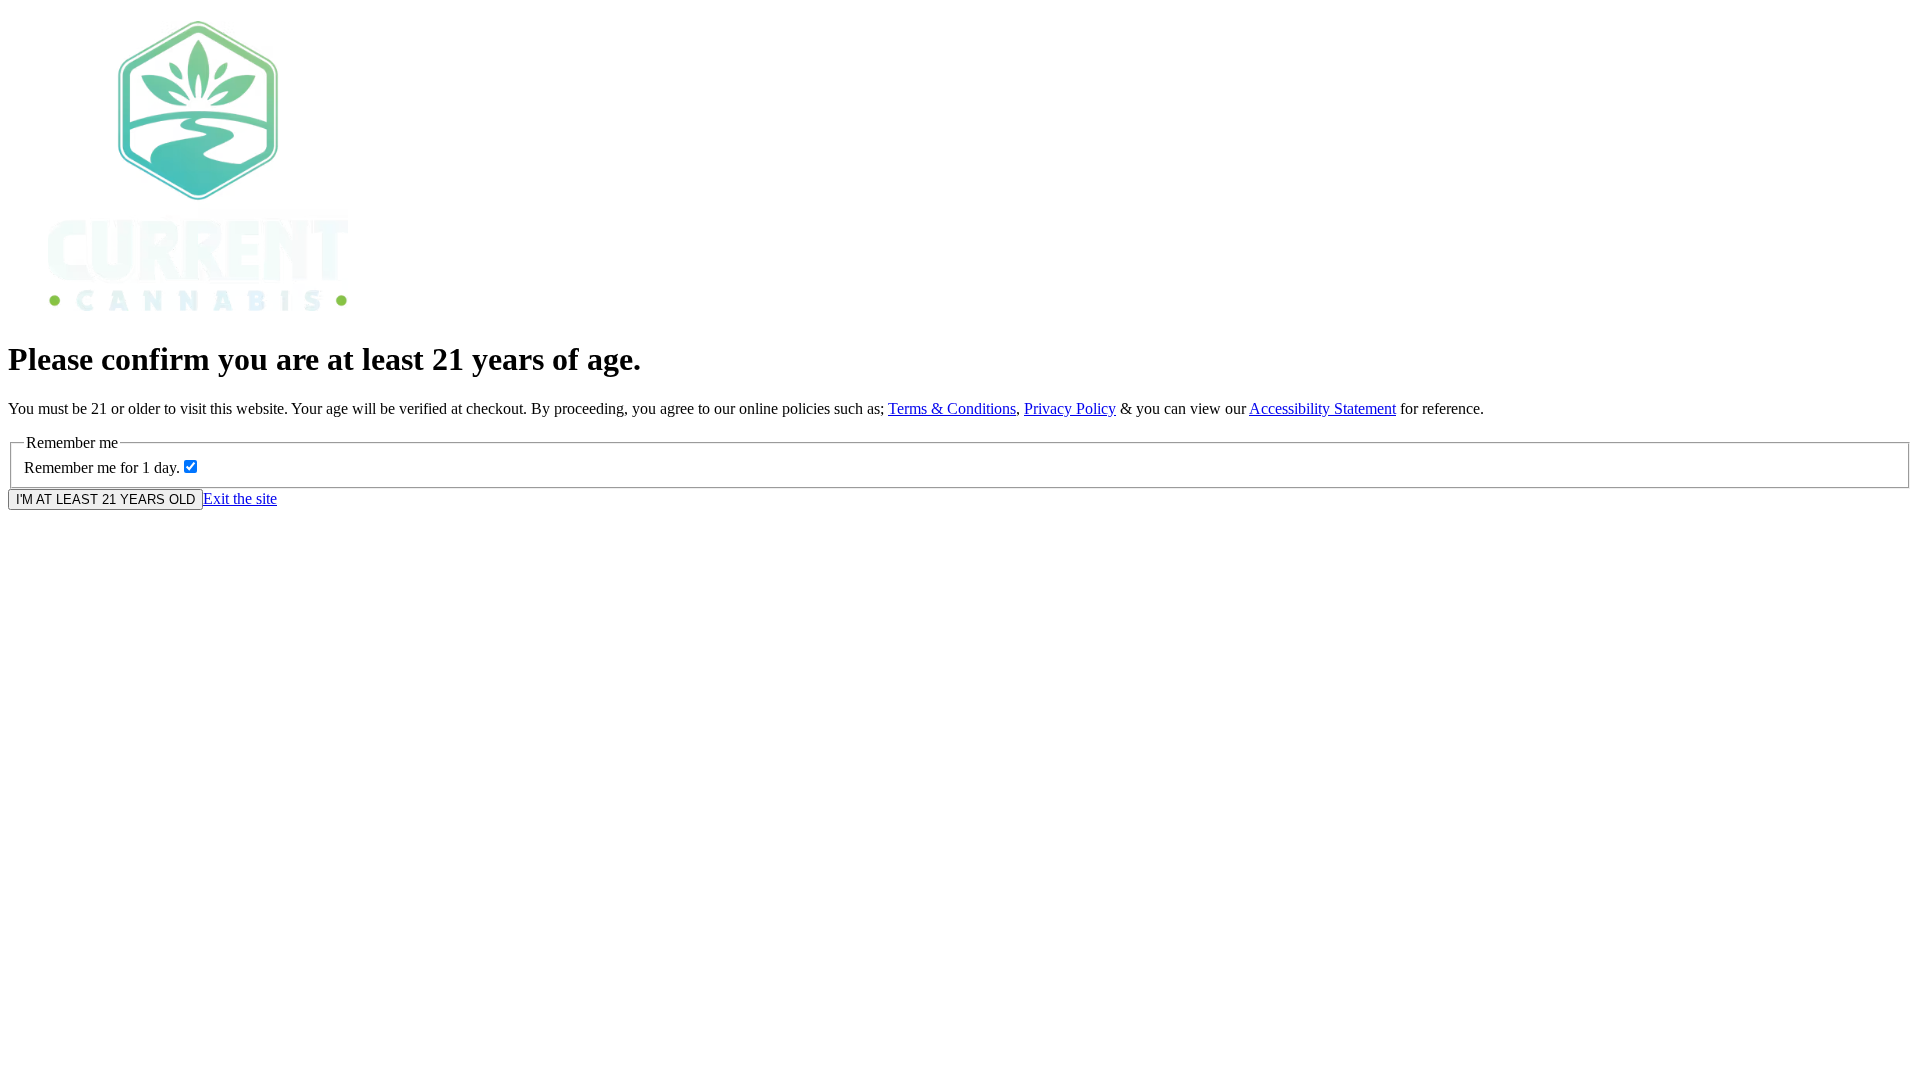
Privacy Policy (1070, 408)
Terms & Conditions (952, 408)
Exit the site (240, 498)
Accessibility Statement (1322, 408)
